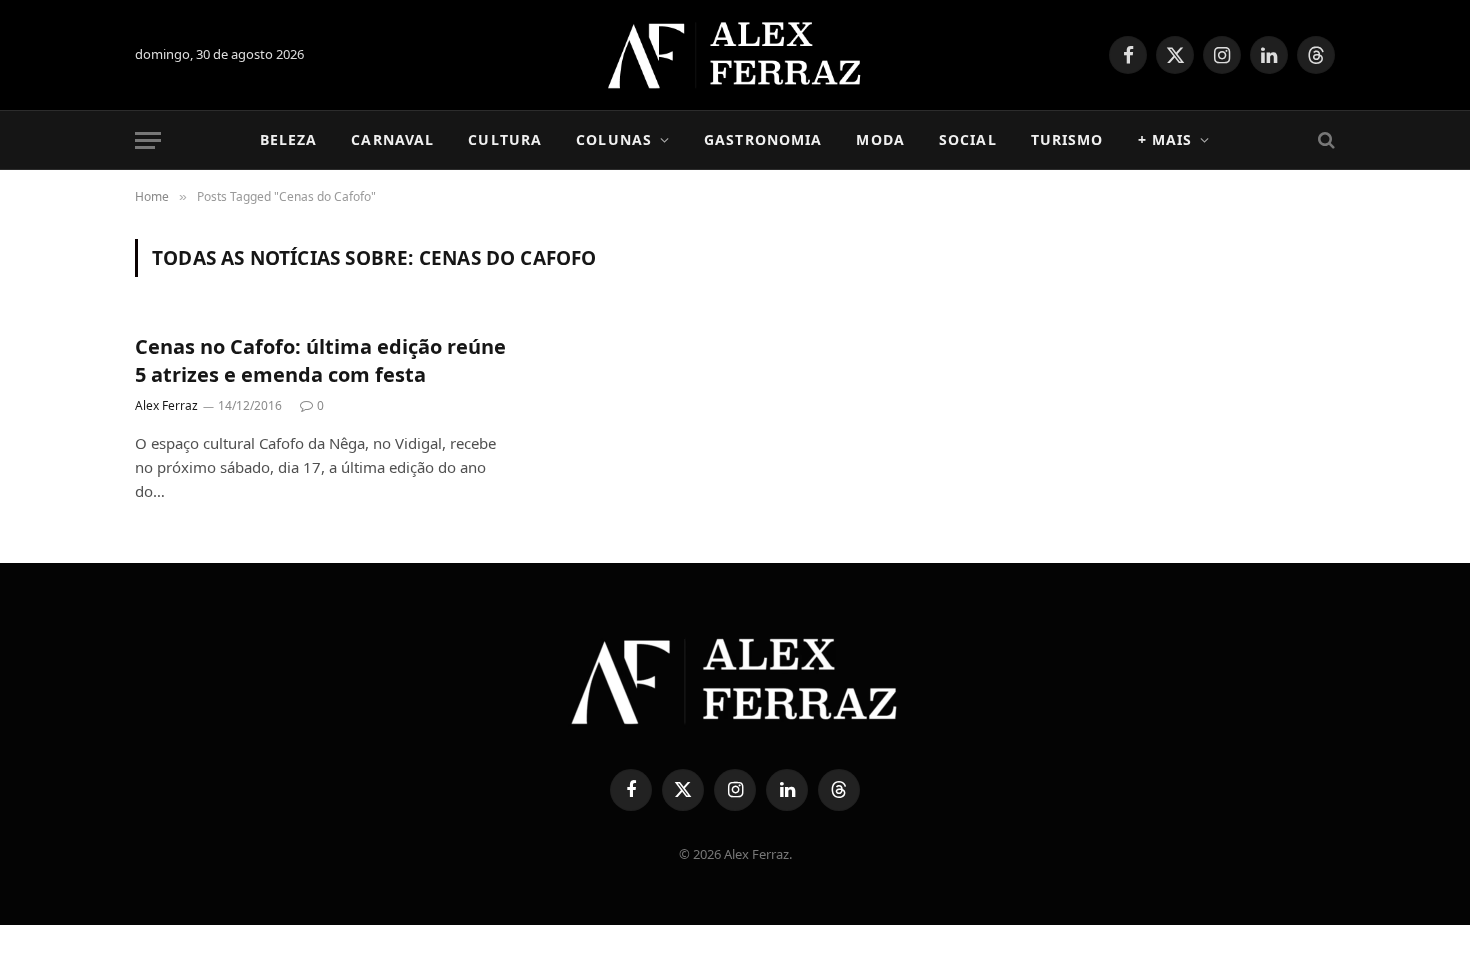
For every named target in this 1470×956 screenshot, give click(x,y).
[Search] (1324, 140)
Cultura (505, 139)
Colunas (614, 139)
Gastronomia (763, 139)
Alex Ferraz (166, 405)
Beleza (289, 139)
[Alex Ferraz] (735, 55)
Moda (880, 139)
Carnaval (392, 139)
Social (968, 139)
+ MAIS (1165, 139)
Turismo (1067, 139)
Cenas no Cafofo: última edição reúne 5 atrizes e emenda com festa (320, 360)
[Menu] (148, 140)
